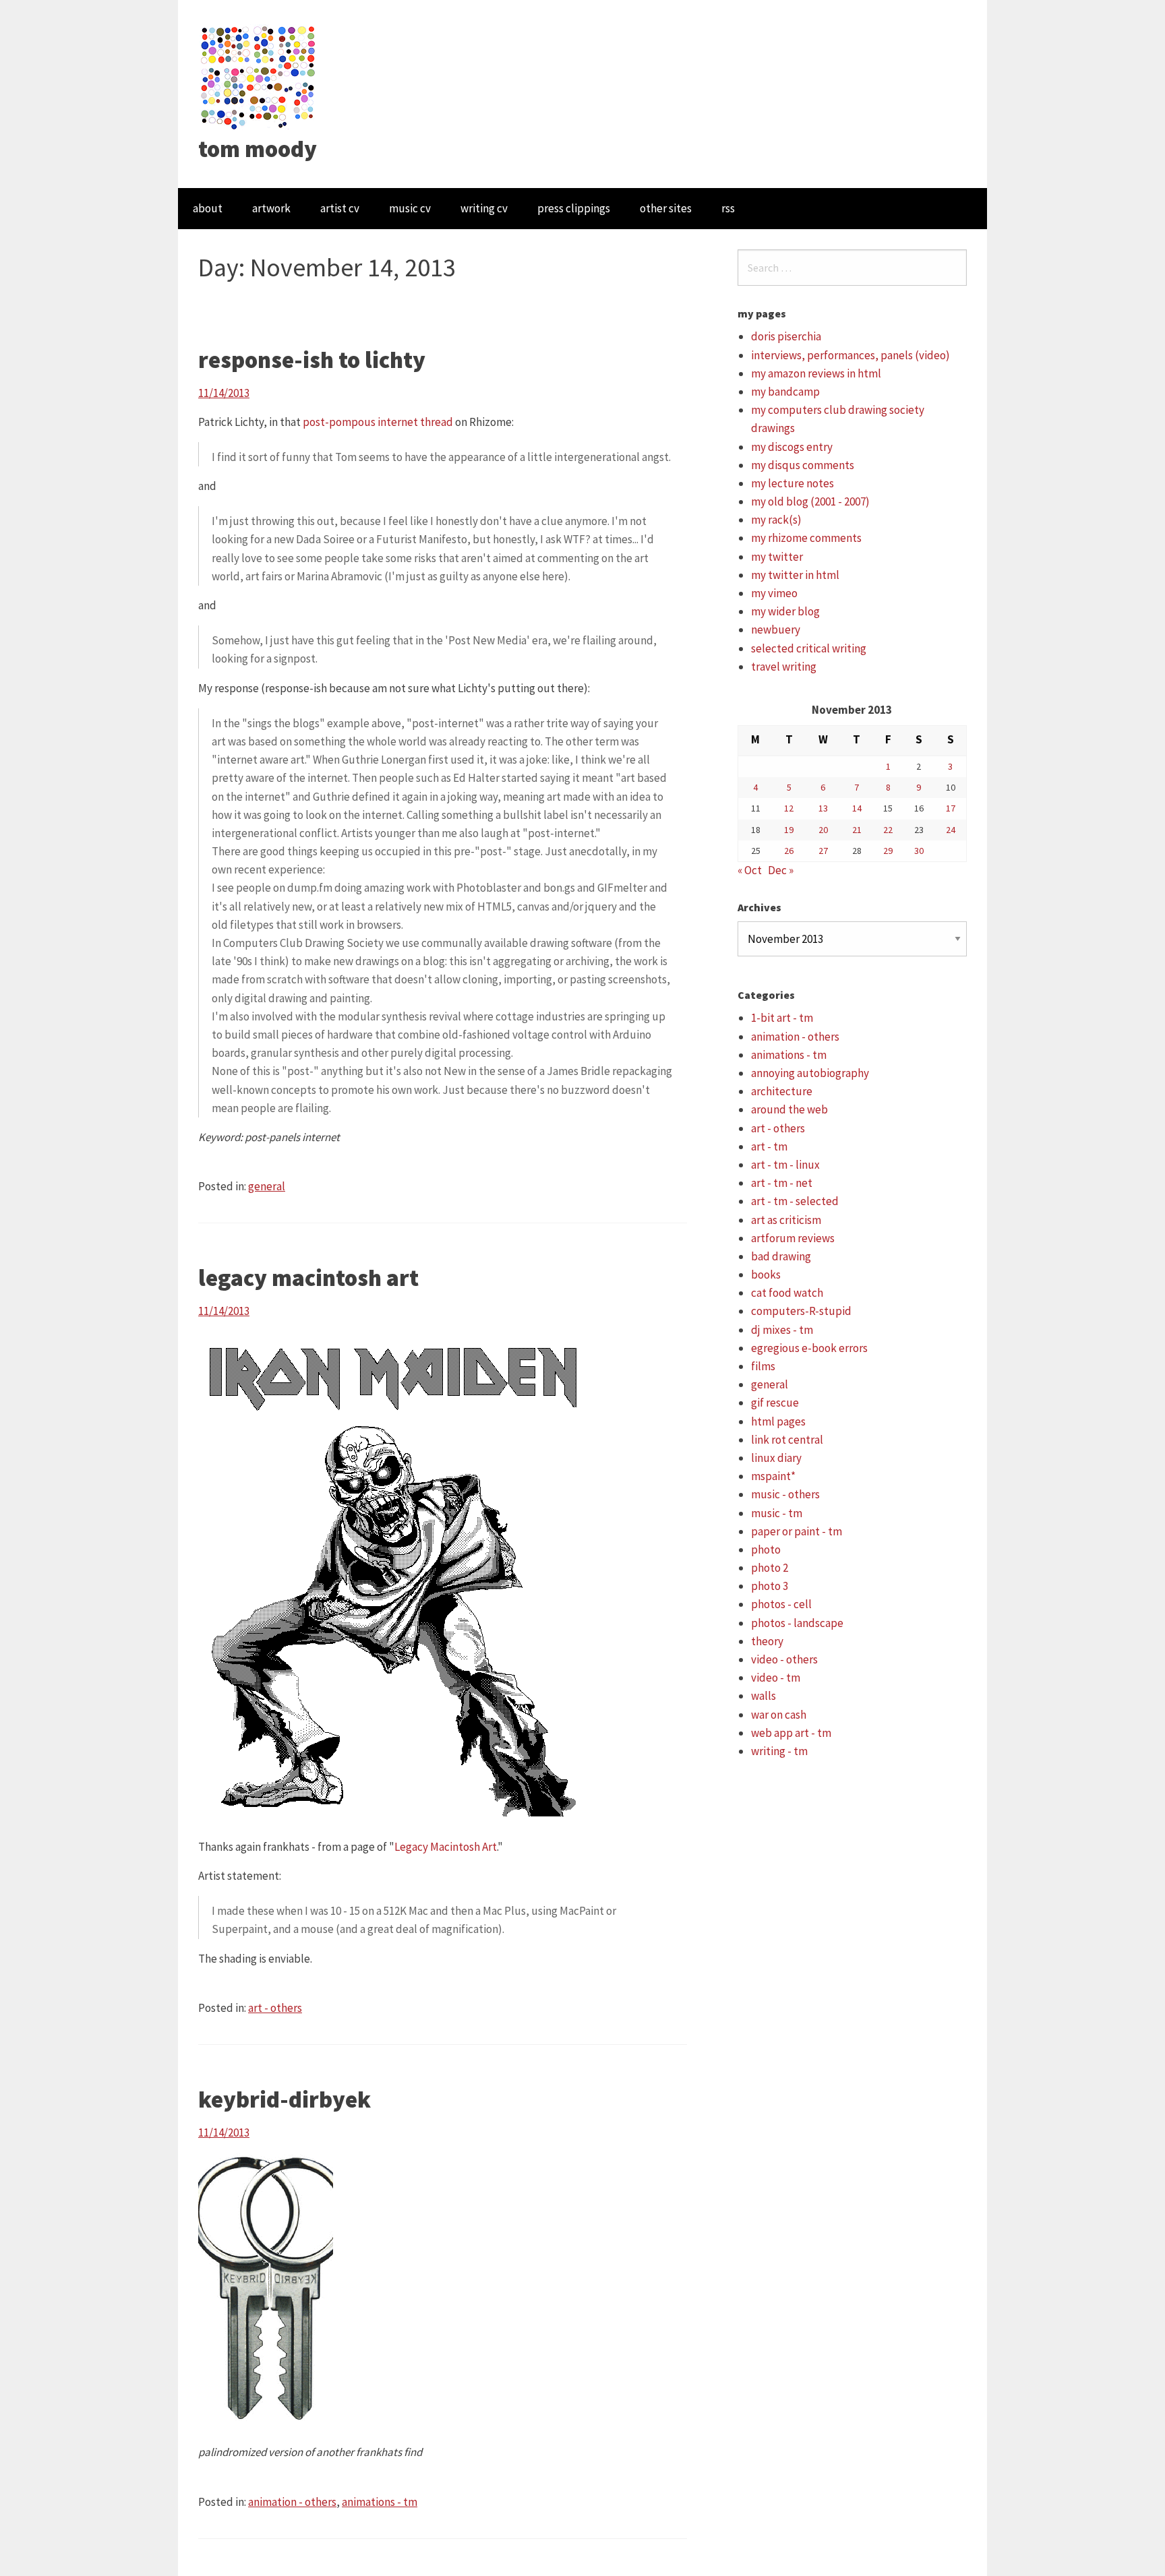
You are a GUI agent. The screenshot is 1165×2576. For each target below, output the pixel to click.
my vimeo (774, 593)
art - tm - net (782, 1183)
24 (951, 830)
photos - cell (781, 1604)
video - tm (776, 1678)
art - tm (769, 1146)
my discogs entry (792, 447)
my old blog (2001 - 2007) (810, 501)
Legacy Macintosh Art (446, 1847)
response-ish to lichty (312, 360)
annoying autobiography (810, 1073)
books (766, 1275)
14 (857, 808)
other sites (666, 208)
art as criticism (786, 1220)
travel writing (784, 667)
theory (767, 1641)
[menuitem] (208, 209)
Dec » (781, 870)
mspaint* (773, 1476)
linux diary (776, 1458)
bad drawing (781, 1256)
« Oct (750, 870)
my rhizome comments (806, 538)
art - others (275, 2008)
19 (789, 830)
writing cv (484, 208)
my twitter (777, 557)
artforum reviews (793, 1238)
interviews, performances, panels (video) (850, 355)
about (208, 208)
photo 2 (770, 1568)
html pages (778, 1421)
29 (888, 851)
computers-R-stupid (801, 1311)
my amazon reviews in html (816, 373)
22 (888, 830)
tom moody (258, 149)
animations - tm (380, 2502)
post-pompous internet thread (378, 422)
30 (919, 851)
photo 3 (770, 1586)
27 (823, 851)
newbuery (776, 630)
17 (951, 808)
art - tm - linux (785, 1165)
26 (789, 851)
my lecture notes (793, 483)
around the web (789, 1109)
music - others (785, 1494)
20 (823, 830)
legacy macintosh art (308, 1278)
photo (766, 1550)
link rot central (787, 1440)
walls (764, 1696)
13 (823, 808)
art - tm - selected (795, 1201)
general (267, 1186)
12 (789, 808)
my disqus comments (803, 465)
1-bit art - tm (782, 1018)
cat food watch (787, 1293)
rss (728, 208)
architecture (782, 1091)
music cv (410, 208)
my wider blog (785, 611)
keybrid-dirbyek (285, 2099)
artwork (271, 208)
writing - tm (779, 1751)
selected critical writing (809, 648)
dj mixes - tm (782, 1330)
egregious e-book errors (809, 1348)
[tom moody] (259, 76)
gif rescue (775, 1403)
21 (857, 830)
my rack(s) (776, 520)
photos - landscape (797, 1623)
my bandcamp (785, 392)
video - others (784, 1659)
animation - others (292, 2502)
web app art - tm (791, 1733)
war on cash (779, 1715)
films (763, 1366)
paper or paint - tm (797, 1531)
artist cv (340, 208)
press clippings (574, 208)
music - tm (777, 1513)
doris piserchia (786, 336)
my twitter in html (795, 575)
